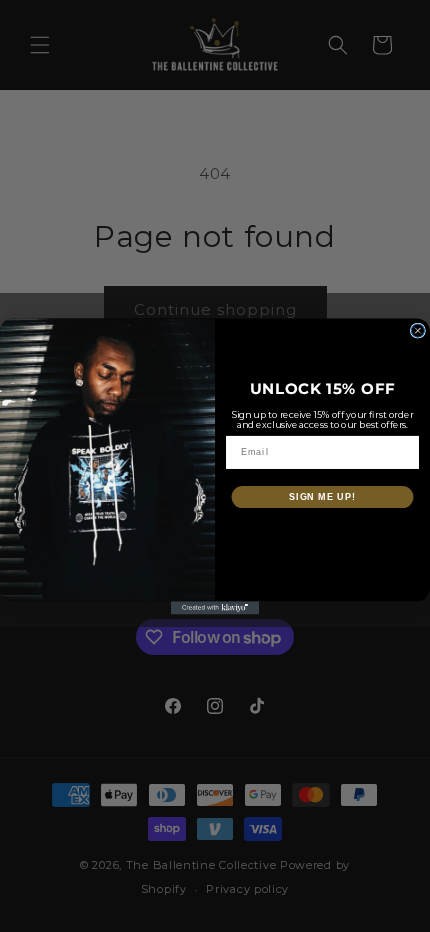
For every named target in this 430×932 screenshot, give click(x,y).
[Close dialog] (417, 329)
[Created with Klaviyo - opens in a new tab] (215, 607)
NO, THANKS (322, 530)
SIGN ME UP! (322, 496)
